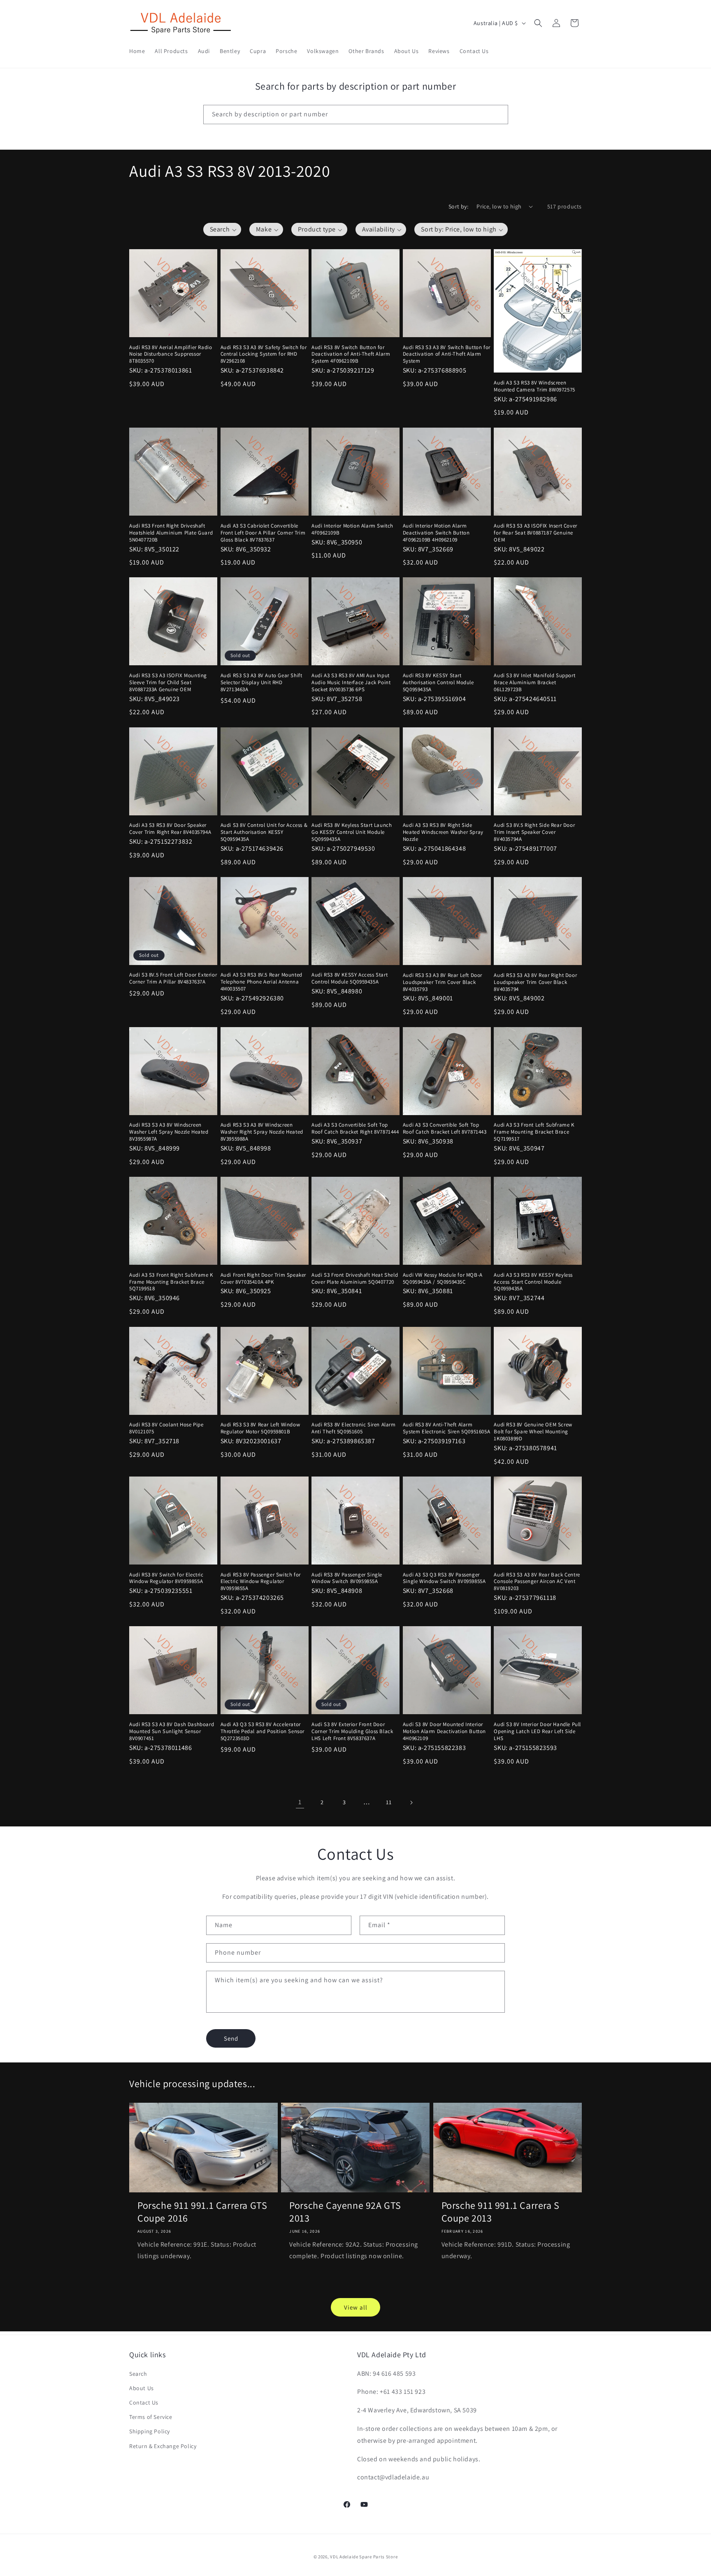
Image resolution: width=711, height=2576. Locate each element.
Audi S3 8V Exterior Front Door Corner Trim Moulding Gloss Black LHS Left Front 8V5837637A (352, 1731)
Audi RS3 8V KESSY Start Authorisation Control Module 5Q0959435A (438, 683)
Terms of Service (151, 2417)
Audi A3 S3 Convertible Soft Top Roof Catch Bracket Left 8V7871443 (445, 1128)
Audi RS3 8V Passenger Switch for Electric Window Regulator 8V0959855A (261, 1582)
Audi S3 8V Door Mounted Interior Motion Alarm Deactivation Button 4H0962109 (444, 1731)
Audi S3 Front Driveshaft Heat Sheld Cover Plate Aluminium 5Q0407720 (355, 1279)
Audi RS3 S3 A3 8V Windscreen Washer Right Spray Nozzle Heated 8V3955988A (262, 1132)
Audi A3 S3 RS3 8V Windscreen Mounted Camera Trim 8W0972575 (534, 386)
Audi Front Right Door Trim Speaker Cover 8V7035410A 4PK (263, 1279)
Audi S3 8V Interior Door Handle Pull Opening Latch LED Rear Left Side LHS (537, 1731)
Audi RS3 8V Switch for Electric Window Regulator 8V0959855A (166, 1578)
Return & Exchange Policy (163, 2446)
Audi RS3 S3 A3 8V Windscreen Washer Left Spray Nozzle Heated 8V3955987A (169, 1132)
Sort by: (458, 206)
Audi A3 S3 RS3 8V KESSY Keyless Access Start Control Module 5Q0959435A (533, 1282)
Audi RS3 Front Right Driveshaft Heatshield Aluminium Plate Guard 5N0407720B (171, 532)
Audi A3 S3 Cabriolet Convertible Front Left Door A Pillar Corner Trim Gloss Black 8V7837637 (263, 532)
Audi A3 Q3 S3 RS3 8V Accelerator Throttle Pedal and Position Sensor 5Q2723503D (263, 1731)
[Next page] (411, 1803)
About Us (142, 2388)
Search (138, 2374)
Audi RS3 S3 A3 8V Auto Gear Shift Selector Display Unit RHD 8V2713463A (261, 683)
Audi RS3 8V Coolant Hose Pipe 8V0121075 (166, 1428)
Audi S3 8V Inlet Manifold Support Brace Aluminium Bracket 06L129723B (534, 683)
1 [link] (300, 1802)
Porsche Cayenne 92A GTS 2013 (345, 2212)
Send (231, 2038)
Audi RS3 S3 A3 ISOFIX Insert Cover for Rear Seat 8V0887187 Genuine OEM (535, 532)
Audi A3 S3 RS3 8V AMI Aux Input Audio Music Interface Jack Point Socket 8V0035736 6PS (351, 683)
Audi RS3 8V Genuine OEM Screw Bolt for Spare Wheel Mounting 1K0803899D (533, 1432)
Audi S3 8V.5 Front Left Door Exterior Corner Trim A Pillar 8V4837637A (173, 979)
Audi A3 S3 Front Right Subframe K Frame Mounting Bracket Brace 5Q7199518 (171, 1282)
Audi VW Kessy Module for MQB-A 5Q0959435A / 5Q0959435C (443, 1279)
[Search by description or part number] (499, 114)
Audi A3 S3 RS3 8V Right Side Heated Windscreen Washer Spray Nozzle (443, 832)
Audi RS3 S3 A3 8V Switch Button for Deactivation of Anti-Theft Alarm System (447, 354)
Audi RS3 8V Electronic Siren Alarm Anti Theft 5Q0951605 (353, 1428)
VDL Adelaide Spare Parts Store (364, 2557)
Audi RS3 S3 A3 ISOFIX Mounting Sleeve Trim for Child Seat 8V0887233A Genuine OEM (168, 683)
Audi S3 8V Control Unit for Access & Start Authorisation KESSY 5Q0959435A (264, 832)
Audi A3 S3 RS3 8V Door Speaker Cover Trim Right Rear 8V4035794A (170, 829)
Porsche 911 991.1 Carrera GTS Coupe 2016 (202, 2212)
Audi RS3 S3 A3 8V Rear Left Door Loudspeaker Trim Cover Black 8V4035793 (443, 982)
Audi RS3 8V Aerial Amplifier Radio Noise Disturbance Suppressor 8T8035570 (171, 354)
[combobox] (356, 115)
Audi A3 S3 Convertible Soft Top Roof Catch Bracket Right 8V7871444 (355, 1128)
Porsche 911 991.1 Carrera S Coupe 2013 (501, 2212)
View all (356, 2307)
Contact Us (144, 2402)
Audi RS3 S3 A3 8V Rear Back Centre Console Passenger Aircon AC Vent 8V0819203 (537, 1582)
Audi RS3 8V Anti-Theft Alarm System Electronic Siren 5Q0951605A (446, 1428)
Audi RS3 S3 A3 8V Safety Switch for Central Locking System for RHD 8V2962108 (264, 354)
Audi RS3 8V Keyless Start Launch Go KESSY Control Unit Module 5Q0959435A (352, 832)
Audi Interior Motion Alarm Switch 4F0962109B (352, 529)
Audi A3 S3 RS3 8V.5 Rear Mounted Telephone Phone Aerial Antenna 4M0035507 (261, 982)
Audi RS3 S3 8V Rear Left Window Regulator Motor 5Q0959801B (260, 1428)
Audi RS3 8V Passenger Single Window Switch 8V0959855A (347, 1578)
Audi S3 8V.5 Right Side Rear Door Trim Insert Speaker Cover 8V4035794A (534, 832)
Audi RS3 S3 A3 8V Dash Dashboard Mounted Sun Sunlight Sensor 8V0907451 (172, 1731)
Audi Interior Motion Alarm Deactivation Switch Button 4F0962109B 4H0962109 (436, 532)
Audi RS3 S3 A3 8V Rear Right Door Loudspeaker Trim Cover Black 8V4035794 (535, 982)
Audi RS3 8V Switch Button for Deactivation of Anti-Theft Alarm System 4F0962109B (351, 354)
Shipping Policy (150, 2431)
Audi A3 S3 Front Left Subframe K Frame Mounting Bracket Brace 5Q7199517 (534, 1132)
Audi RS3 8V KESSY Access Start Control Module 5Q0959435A (350, 979)
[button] (538, 23)
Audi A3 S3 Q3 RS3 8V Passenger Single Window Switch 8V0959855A (444, 1578)
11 (389, 1802)
